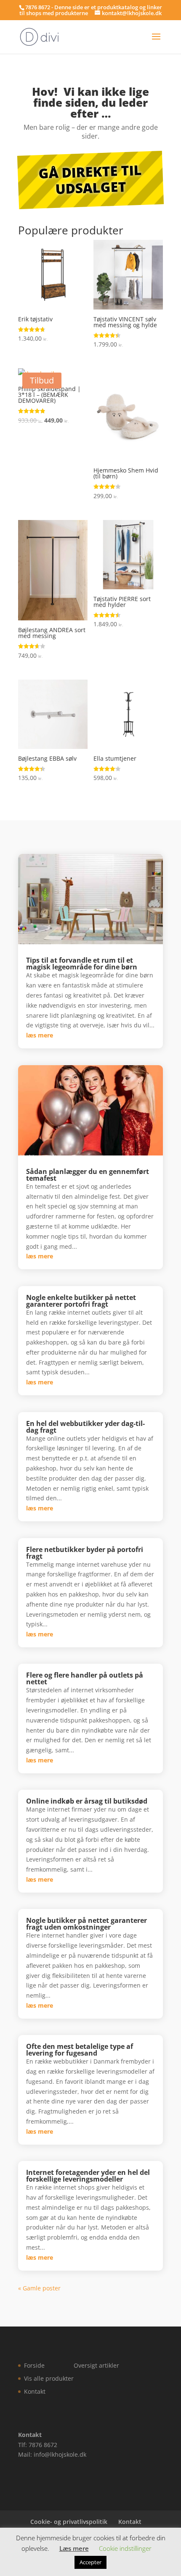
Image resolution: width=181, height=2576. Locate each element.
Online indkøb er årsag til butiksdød (87, 1801)
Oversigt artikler (96, 2365)
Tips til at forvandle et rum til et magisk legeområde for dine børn (82, 964)
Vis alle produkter (49, 2378)
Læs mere (74, 2548)
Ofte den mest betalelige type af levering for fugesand (80, 2050)
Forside (34, 2365)
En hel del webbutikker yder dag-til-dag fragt (85, 1427)
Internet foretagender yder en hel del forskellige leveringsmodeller (88, 2176)
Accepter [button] (90, 2562)
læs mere (40, 1035)
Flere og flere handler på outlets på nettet (85, 1678)
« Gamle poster (39, 2288)
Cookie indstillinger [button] (125, 2548)
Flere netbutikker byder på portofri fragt (85, 1553)
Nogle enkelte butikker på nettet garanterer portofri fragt (81, 1301)
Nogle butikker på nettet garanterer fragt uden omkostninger (87, 1924)
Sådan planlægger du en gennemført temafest (88, 1175)
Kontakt (35, 2391)
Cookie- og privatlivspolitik (69, 2522)
